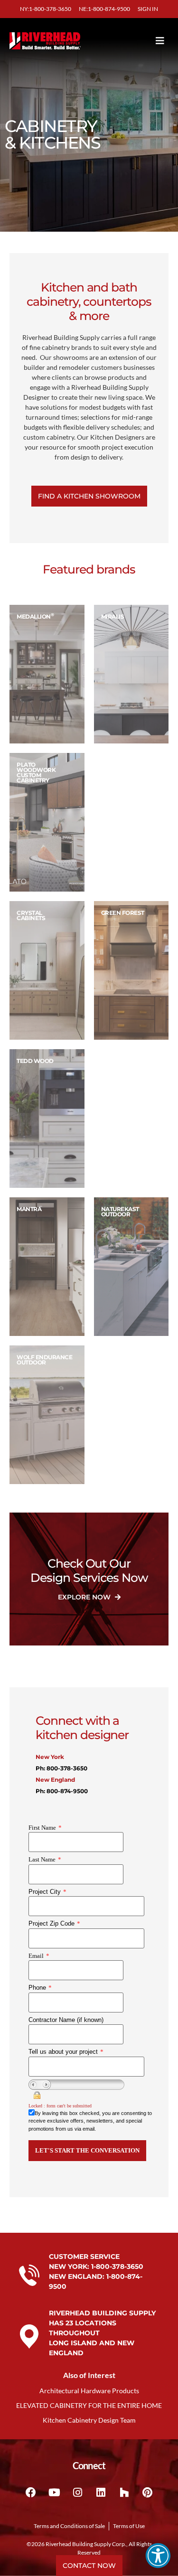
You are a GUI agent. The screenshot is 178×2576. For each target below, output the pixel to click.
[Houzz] (124, 2492)
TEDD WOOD (35, 1061)
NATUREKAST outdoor (120, 1212)
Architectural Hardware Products (89, 2391)
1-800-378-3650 (117, 2266)
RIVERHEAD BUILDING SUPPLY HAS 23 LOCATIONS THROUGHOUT (102, 2323)
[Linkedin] (101, 2492)
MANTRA (29, 1209)
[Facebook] (31, 2492)
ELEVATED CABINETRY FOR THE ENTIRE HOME (89, 2405)
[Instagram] (77, 2492)
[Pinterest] (147, 2492)
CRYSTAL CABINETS (31, 915)
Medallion (35, 616)
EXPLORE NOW (85, 1597)
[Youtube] (54, 2492)
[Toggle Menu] (145, 41)
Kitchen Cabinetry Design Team (89, 2420)
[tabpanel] (47, 674)
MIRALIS (113, 616)
